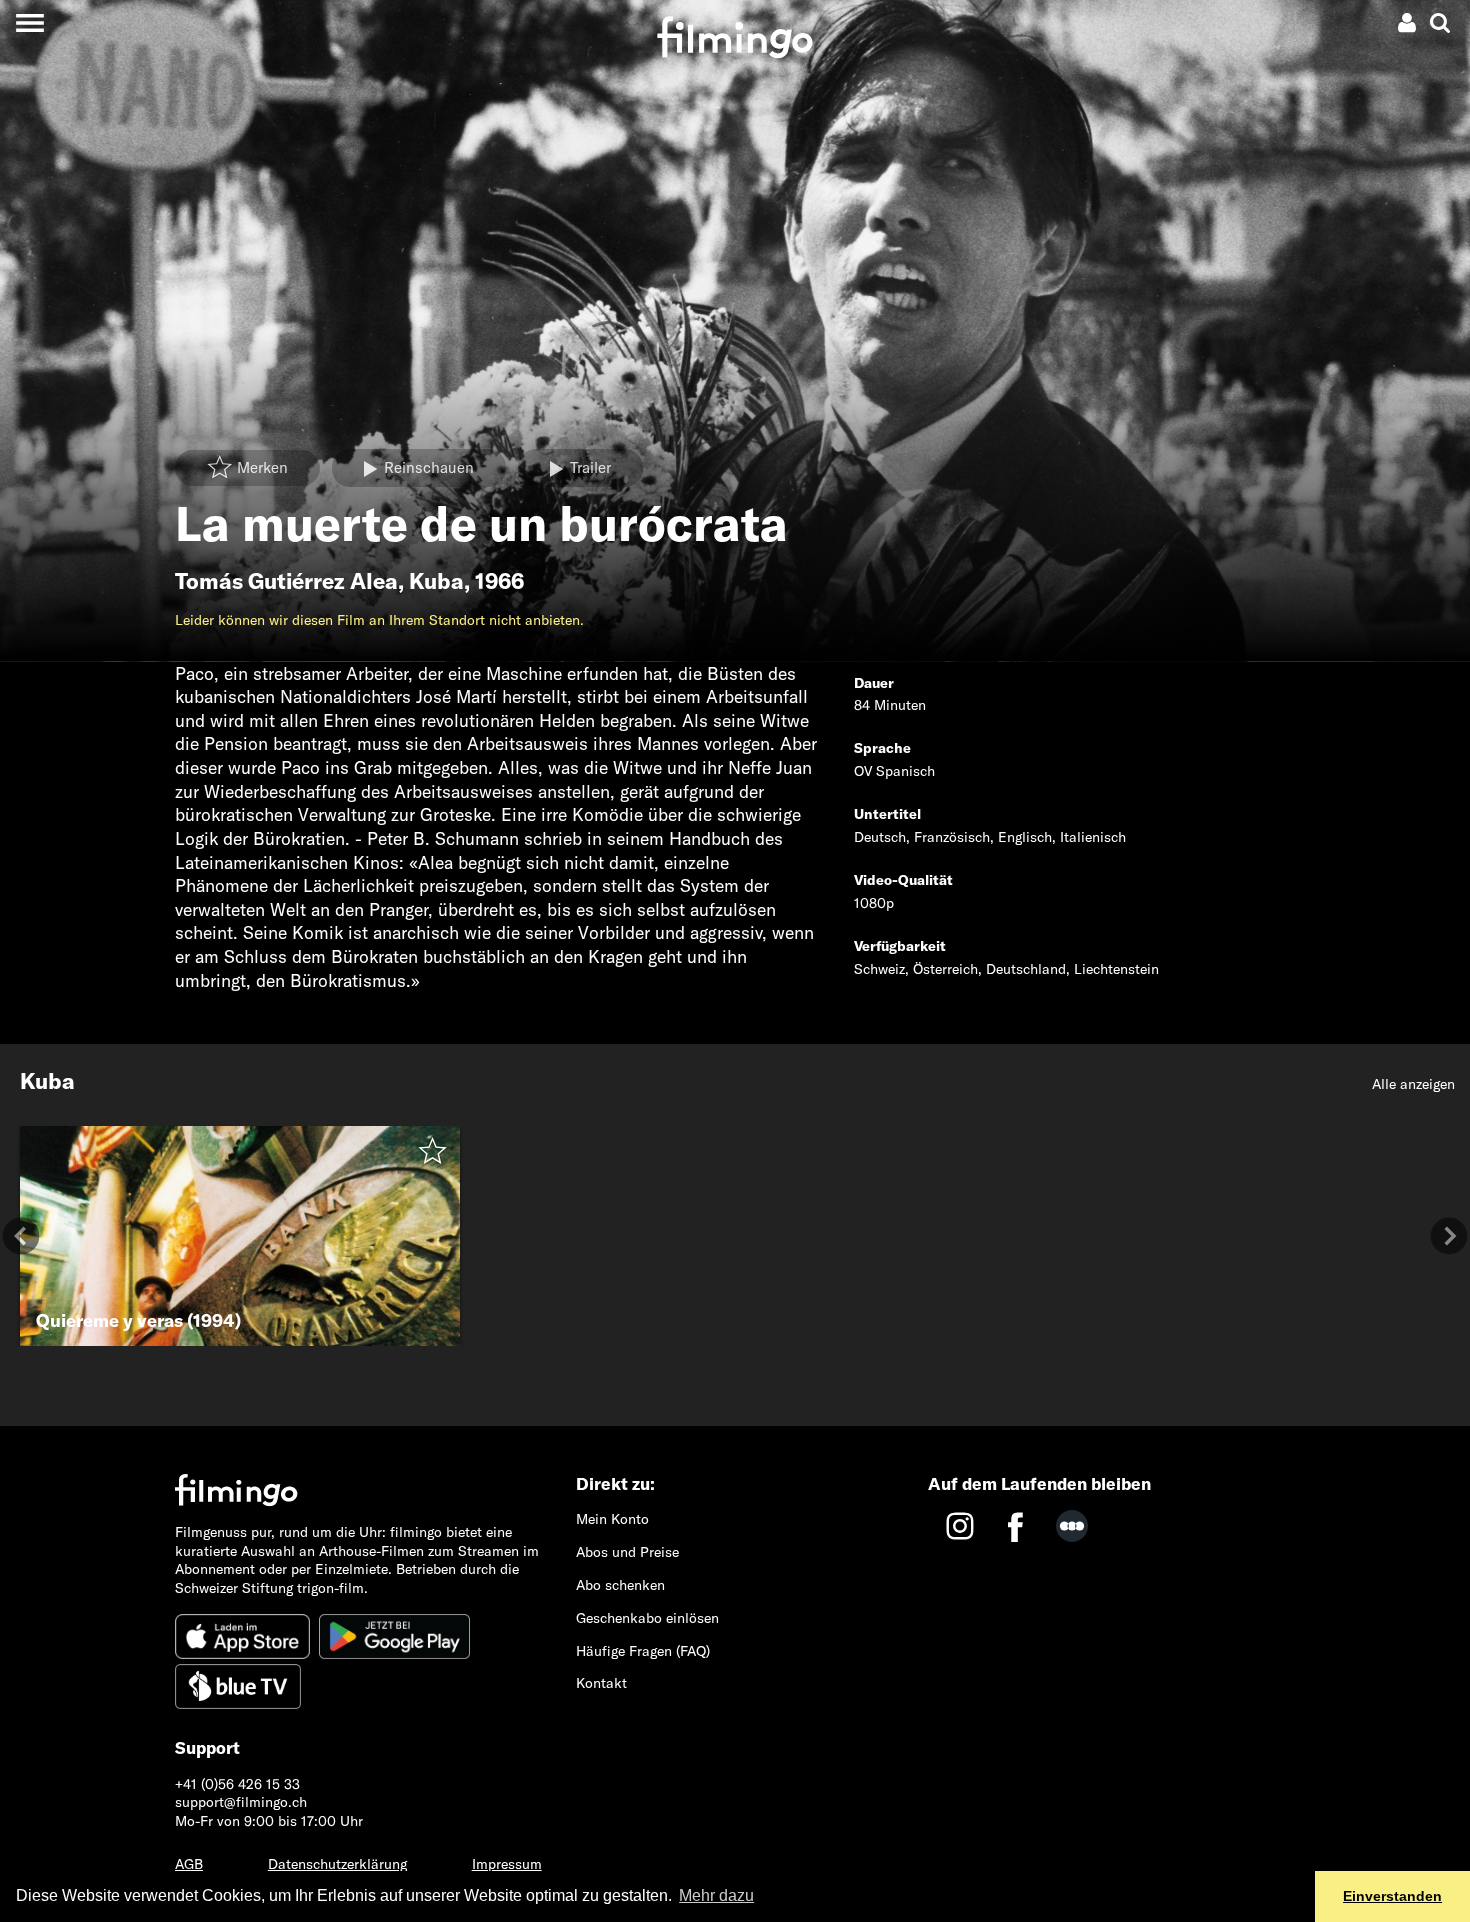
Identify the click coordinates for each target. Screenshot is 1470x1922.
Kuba (436, 581)
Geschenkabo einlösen (647, 1618)
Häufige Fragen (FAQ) (643, 1651)
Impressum (507, 1864)
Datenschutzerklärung (337, 1864)
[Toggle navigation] (29, 22)
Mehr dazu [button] (716, 1895)
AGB (189, 1864)
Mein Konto (612, 1519)
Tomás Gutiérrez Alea (286, 581)
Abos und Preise (627, 1552)
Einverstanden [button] (1392, 1896)
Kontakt (601, 1683)
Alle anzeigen (1413, 1084)
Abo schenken (620, 1585)
